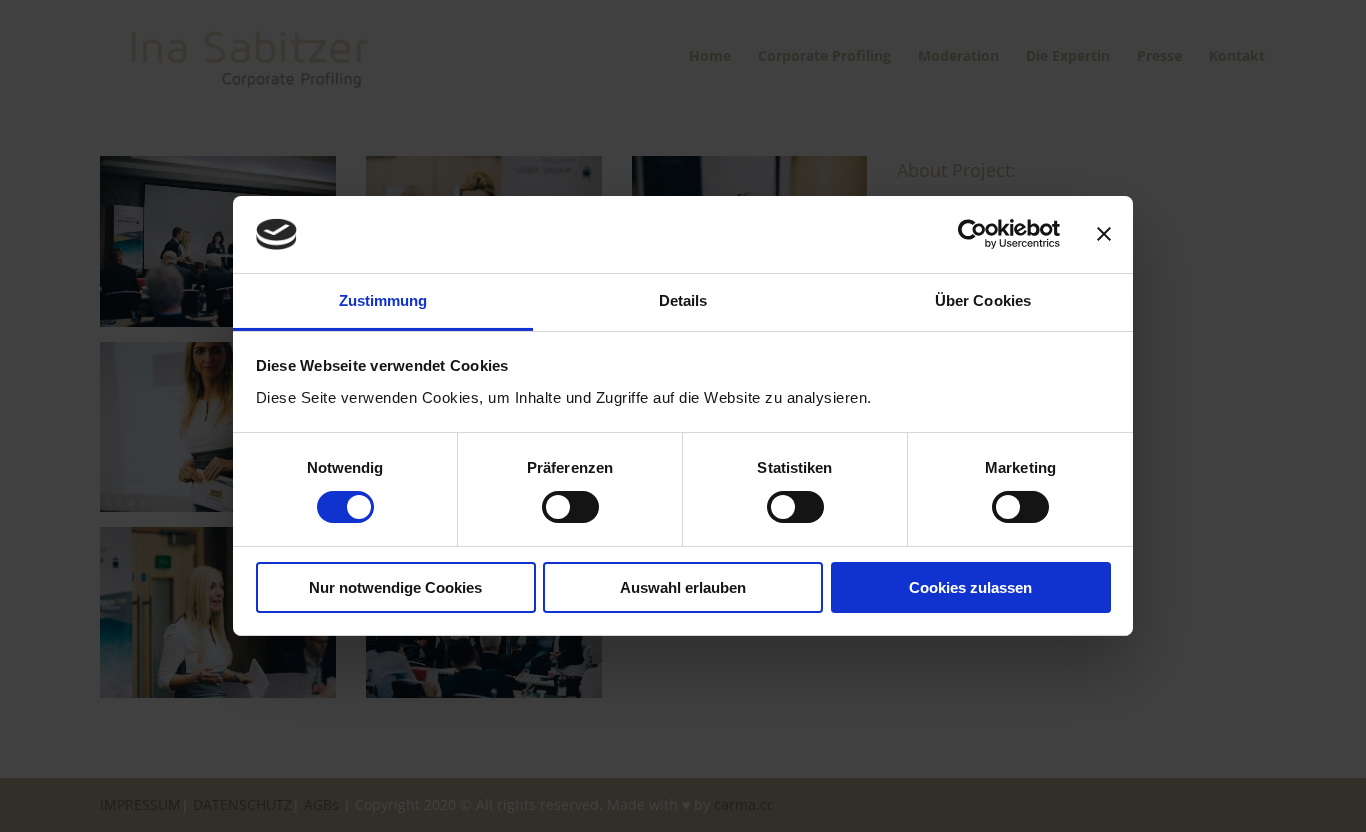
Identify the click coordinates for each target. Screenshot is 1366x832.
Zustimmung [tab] (383, 300)
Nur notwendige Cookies (395, 587)
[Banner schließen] (1104, 234)
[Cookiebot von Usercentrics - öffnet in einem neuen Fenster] (972, 234)
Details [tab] (683, 300)
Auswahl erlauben (683, 587)
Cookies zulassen (970, 587)
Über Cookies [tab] (983, 300)
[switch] (570, 507)
